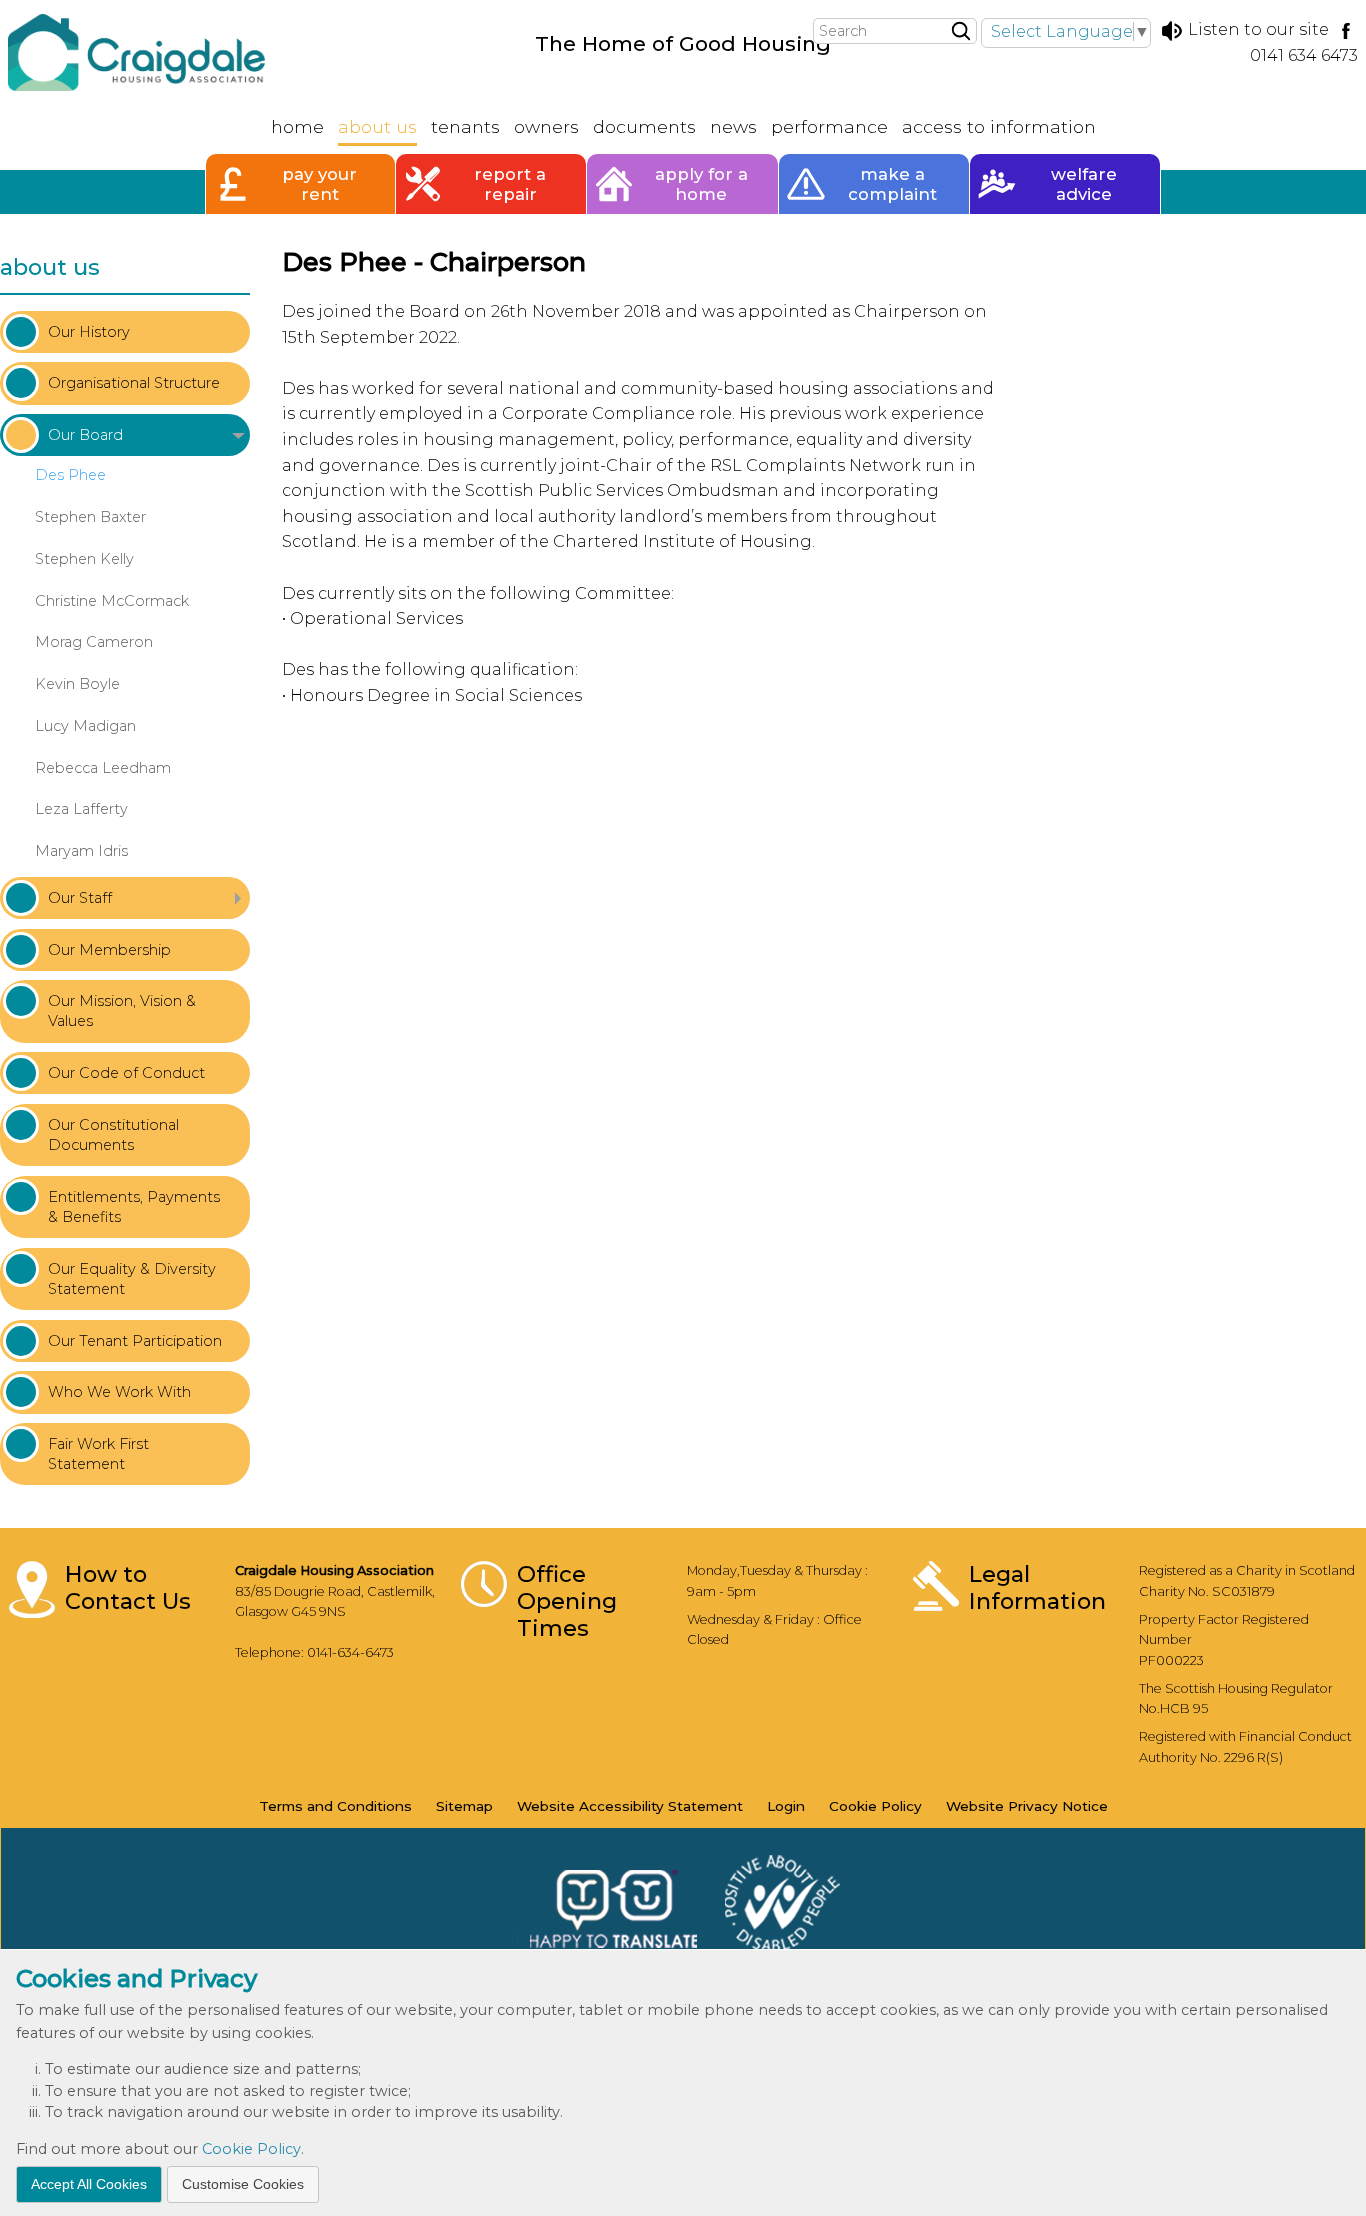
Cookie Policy (251, 2149)
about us (50, 267)
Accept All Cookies (89, 2183)
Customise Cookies (243, 2183)
